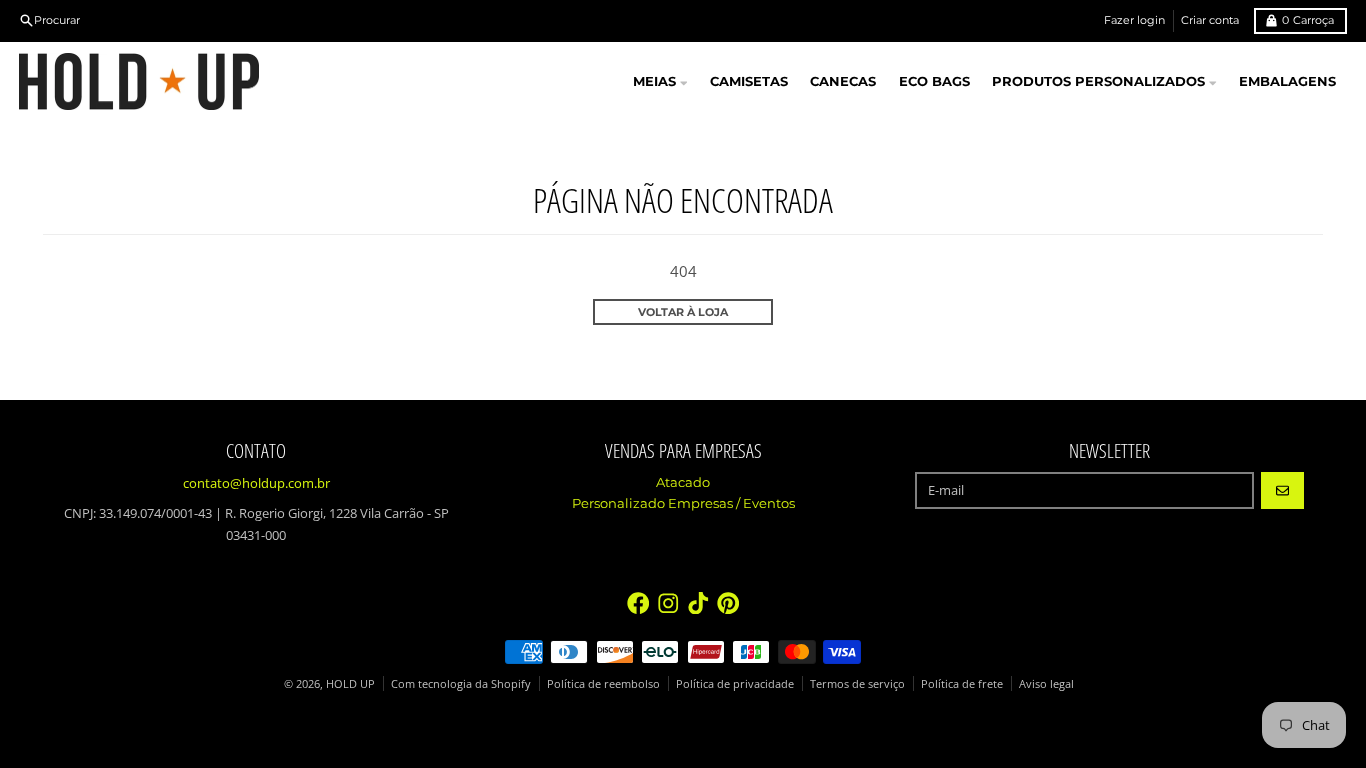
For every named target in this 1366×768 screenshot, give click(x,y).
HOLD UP (350, 683)
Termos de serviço (857, 683)
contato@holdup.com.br (256, 483)
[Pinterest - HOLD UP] (728, 603)
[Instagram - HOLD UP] (668, 603)
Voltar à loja (683, 312)
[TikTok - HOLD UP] (698, 603)
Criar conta (1210, 20)
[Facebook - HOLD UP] (638, 603)
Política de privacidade (735, 683)
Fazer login (1134, 20)
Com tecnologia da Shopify (461, 683)
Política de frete (962, 683)
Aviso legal (1046, 683)
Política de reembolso (603, 683)
